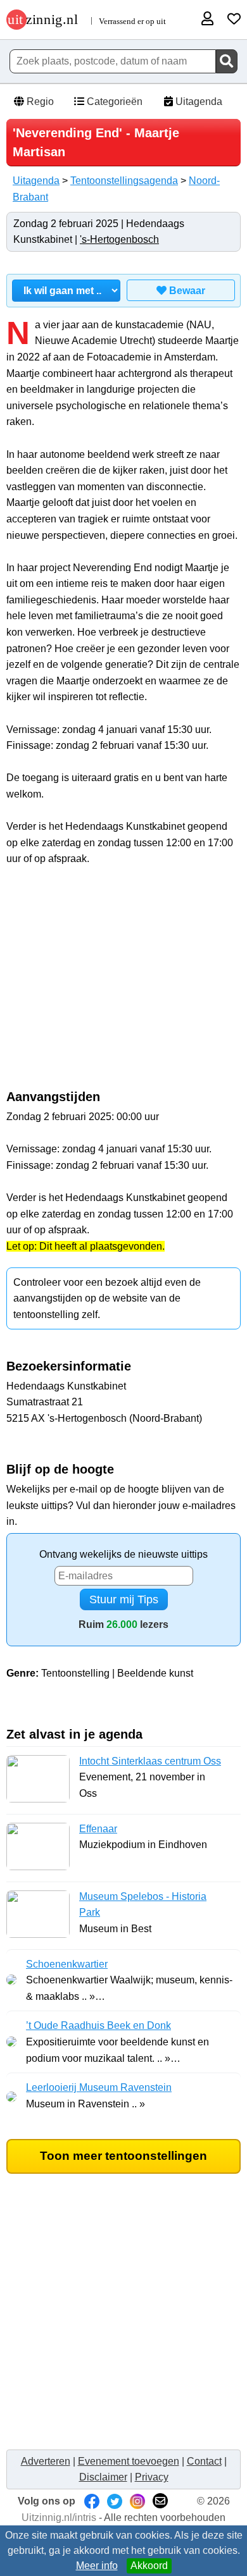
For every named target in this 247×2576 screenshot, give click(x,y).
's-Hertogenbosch (119, 239)
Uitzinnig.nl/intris (59, 2517)
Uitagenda (198, 102)
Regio (39, 102)
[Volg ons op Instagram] (137, 2501)
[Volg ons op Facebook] (92, 2501)
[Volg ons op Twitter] (115, 2501)
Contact (204, 2461)
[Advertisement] (123, 985)
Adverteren (46, 2461)
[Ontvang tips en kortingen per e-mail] (160, 2501)
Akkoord (149, 2566)
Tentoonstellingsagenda (124, 181)
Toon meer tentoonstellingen (123, 2156)
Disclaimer (103, 2477)
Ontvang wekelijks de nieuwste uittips (123, 1554)
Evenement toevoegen (129, 2461)
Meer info (97, 2566)
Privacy (152, 2477)
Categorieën (113, 102)
